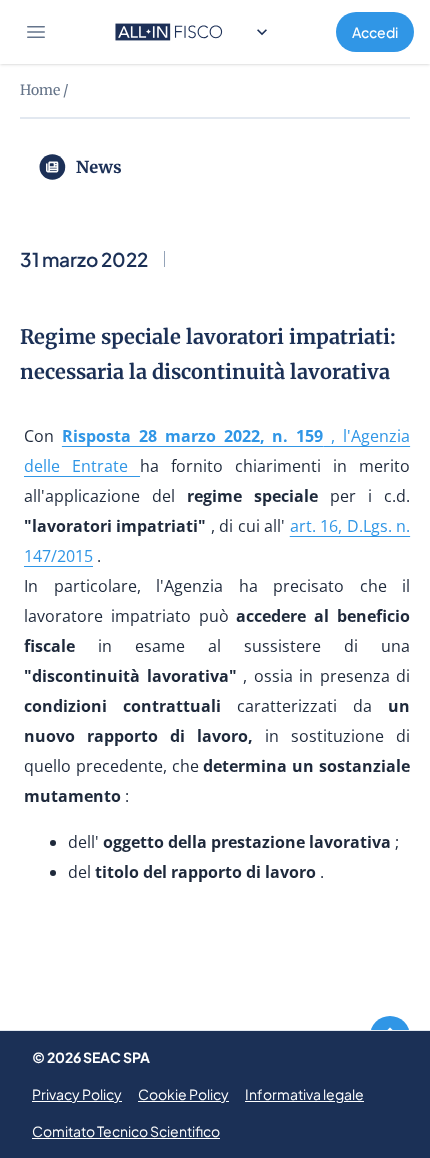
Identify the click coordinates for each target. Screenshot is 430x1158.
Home (40, 90)
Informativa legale (304, 1094)
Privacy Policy (77, 1094)
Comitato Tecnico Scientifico (126, 1131)
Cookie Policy (183, 1094)
